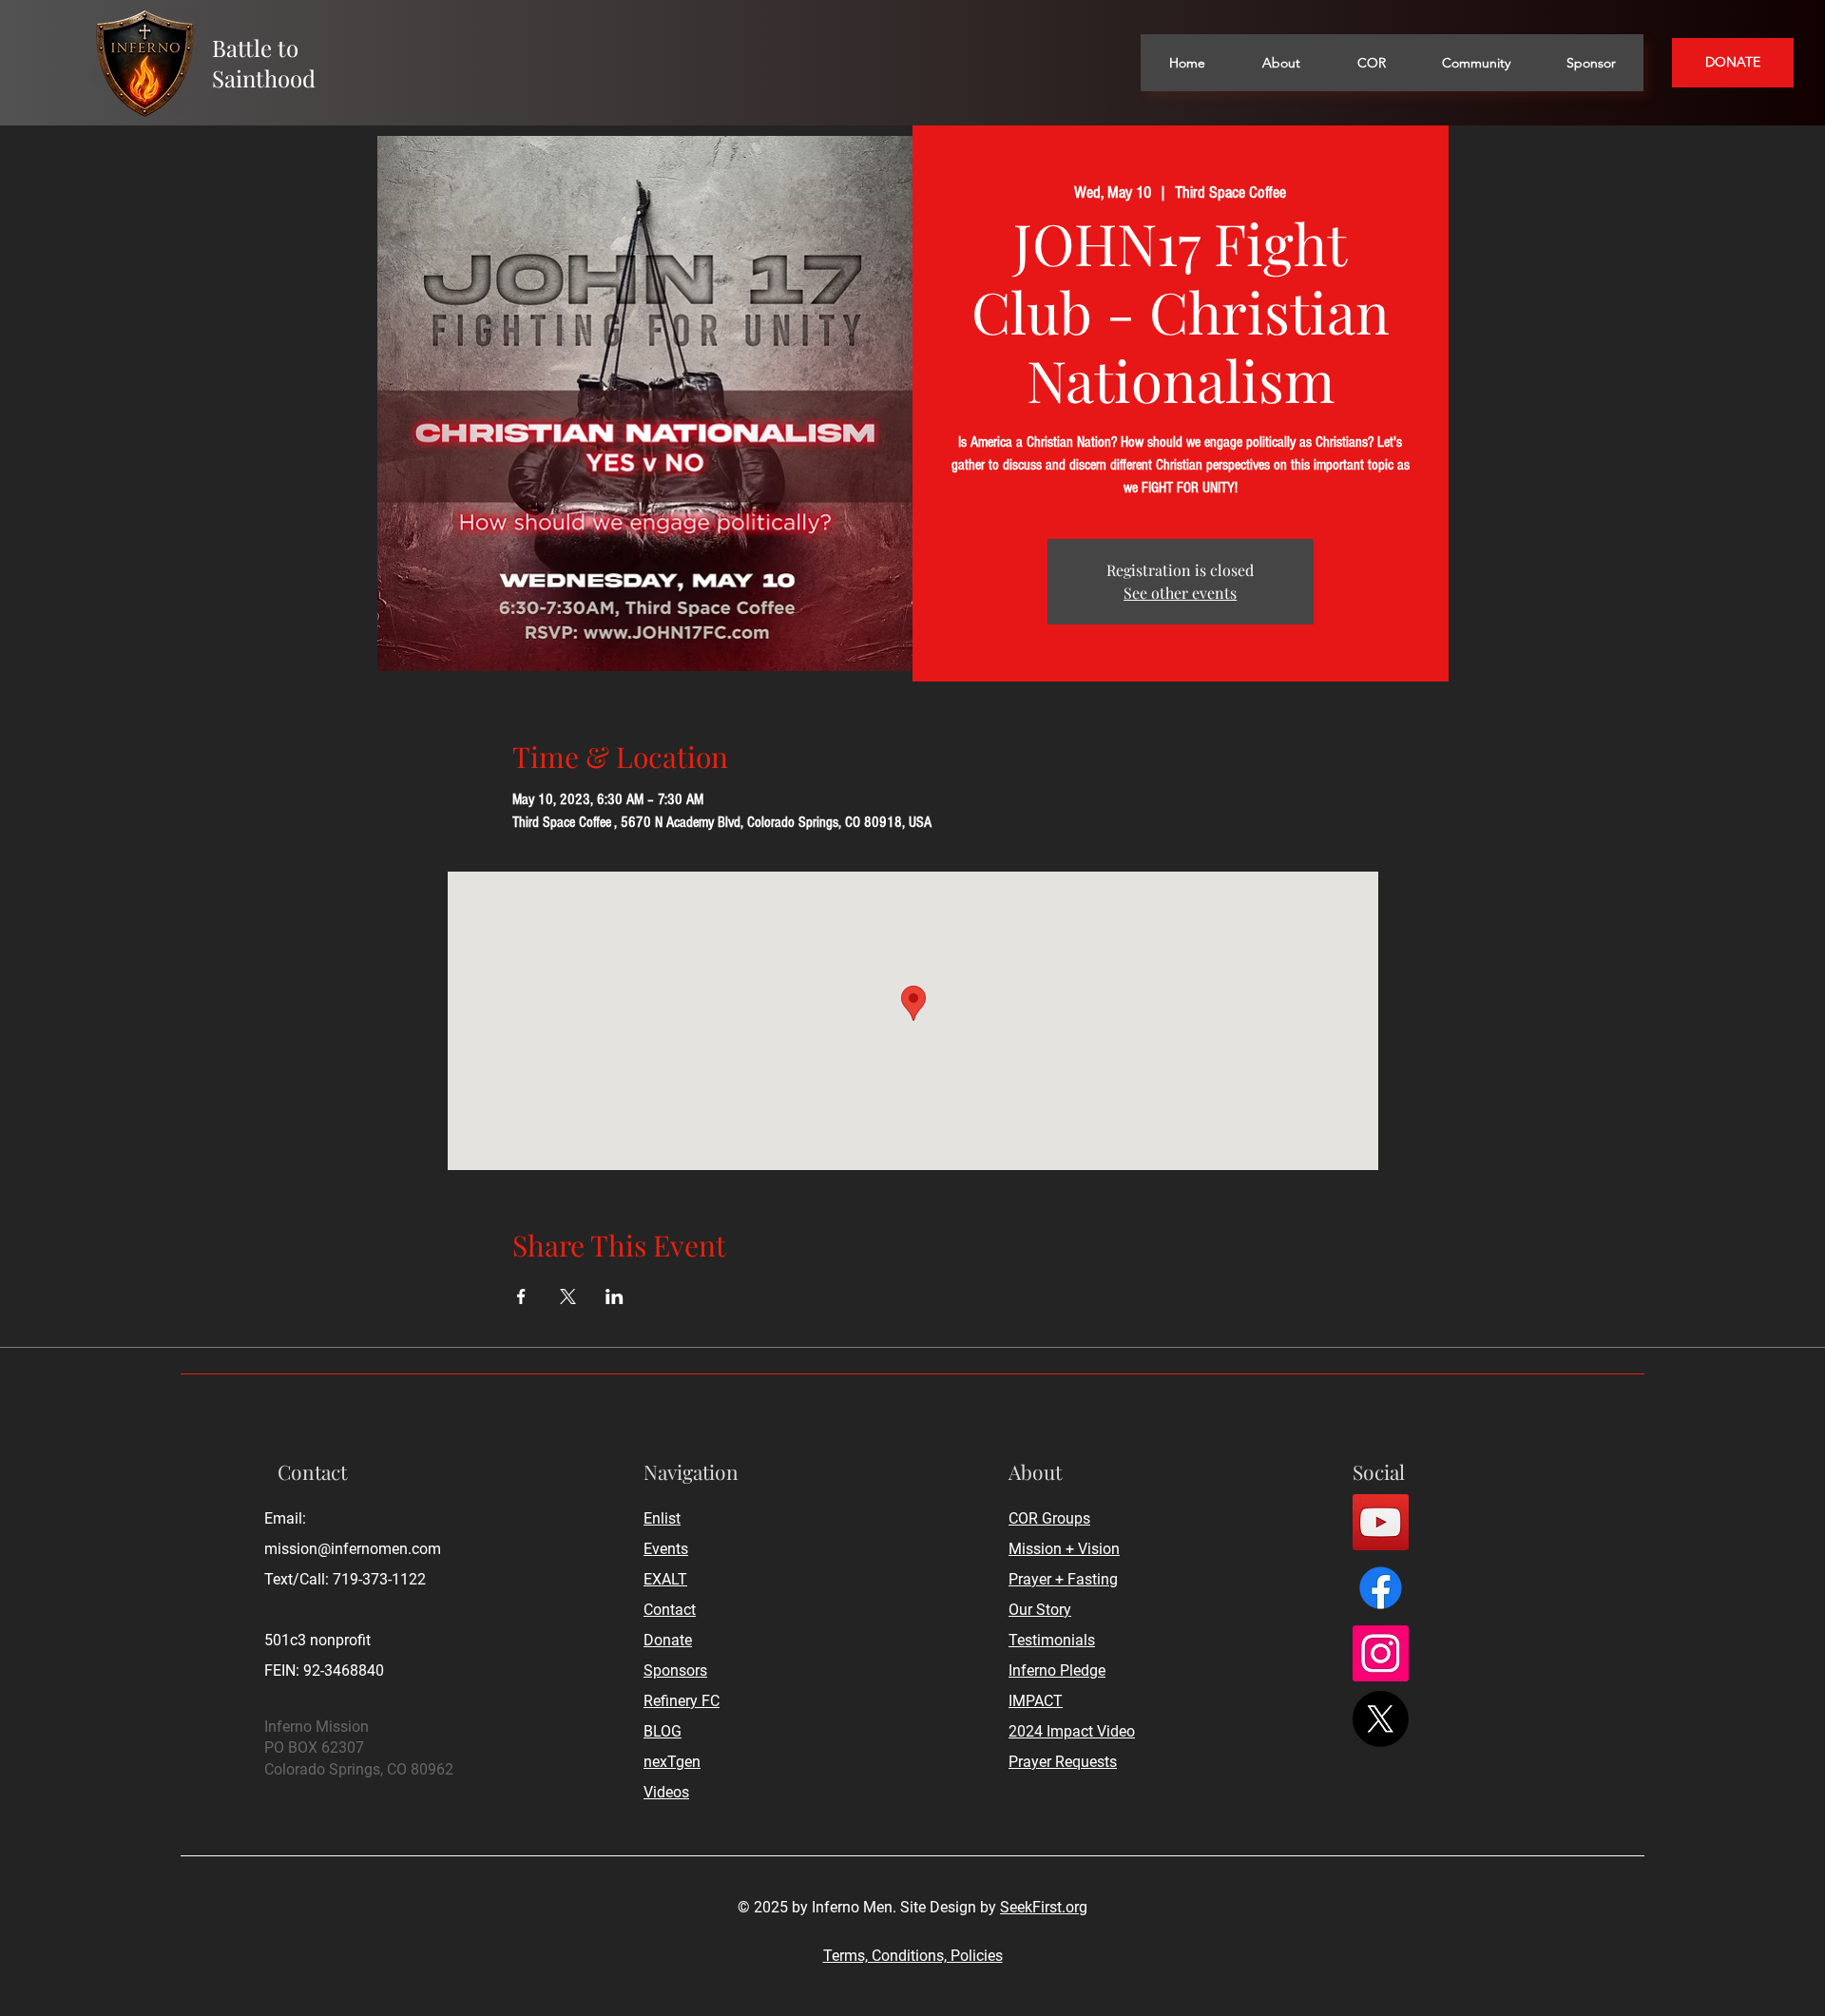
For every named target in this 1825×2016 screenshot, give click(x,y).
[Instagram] (1381, 1653)
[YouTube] (1381, 1522)
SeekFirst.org (1044, 1907)
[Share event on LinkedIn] (615, 1296)
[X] (1381, 1719)
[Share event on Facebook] (521, 1296)
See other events (1180, 593)
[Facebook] (1381, 1588)
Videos (666, 1792)
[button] (1280, 63)
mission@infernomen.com (353, 1549)
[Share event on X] (568, 1296)
